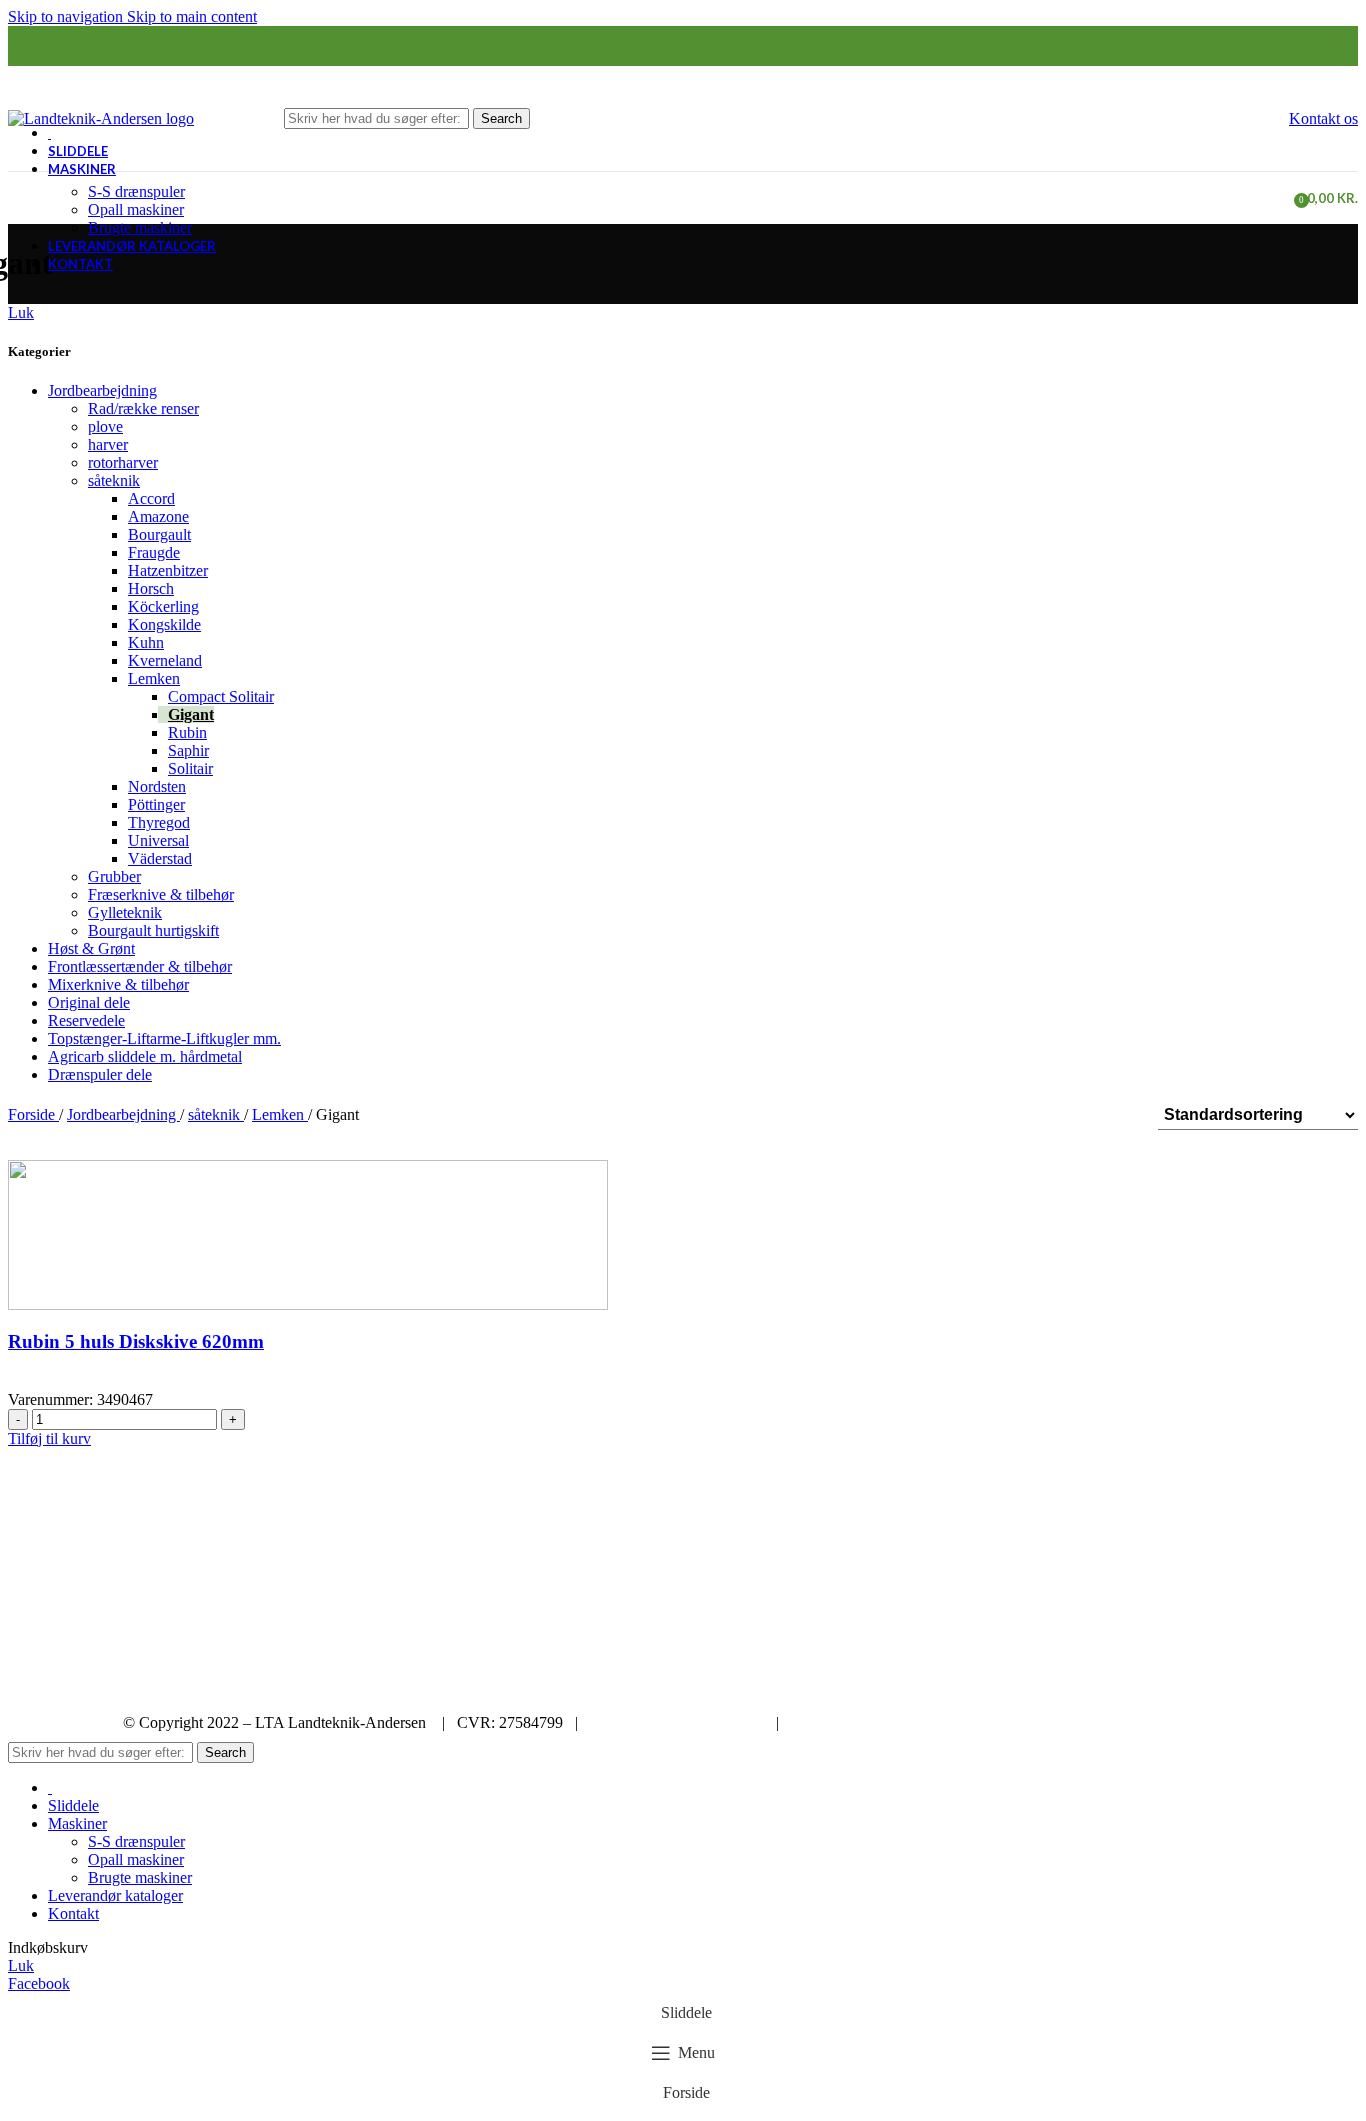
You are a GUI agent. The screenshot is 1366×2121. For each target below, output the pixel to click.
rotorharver (123, 462)
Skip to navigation (67, 16)
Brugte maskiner (140, 227)
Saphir (188, 750)
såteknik (114, 480)
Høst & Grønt (91, 948)
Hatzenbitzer (168, 570)
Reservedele (86, 1020)
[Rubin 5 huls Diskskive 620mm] (308, 1233)
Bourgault (159, 534)
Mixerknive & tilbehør (118, 984)
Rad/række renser (143, 408)
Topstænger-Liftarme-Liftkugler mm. (164, 1038)
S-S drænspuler (136, 191)
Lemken (154, 678)
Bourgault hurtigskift (153, 930)
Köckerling (163, 606)
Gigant (191, 714)
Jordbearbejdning (102, 390)
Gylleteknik (125, 912)
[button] (49, 1438)
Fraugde (154, 552)
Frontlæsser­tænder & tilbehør (140, 966)
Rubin (187, 732)
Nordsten (157, 786)
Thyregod (159, 822)
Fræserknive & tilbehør (161, 894)
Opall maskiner (136, 209)
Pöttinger (156, 804)
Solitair (190, 768)
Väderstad (160, 858)
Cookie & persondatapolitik (677, 1722)
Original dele (89, 1002)
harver (108, 444)
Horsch (151, 588)
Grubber (114, 876)
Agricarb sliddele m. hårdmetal (145, 1056)
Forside (33, 1114)
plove (105, 426)
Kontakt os (1323, 118)
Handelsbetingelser (851, 1722)
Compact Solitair (221, 696)
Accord (151, 498)
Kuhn (146, 642)
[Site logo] (101, 116)
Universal (158, 840)
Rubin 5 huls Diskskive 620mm (136, 1341)
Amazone (158, 516)
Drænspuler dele (100, 1074)
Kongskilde (164, 624)
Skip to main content (192, 16)
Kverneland (165, 660)
